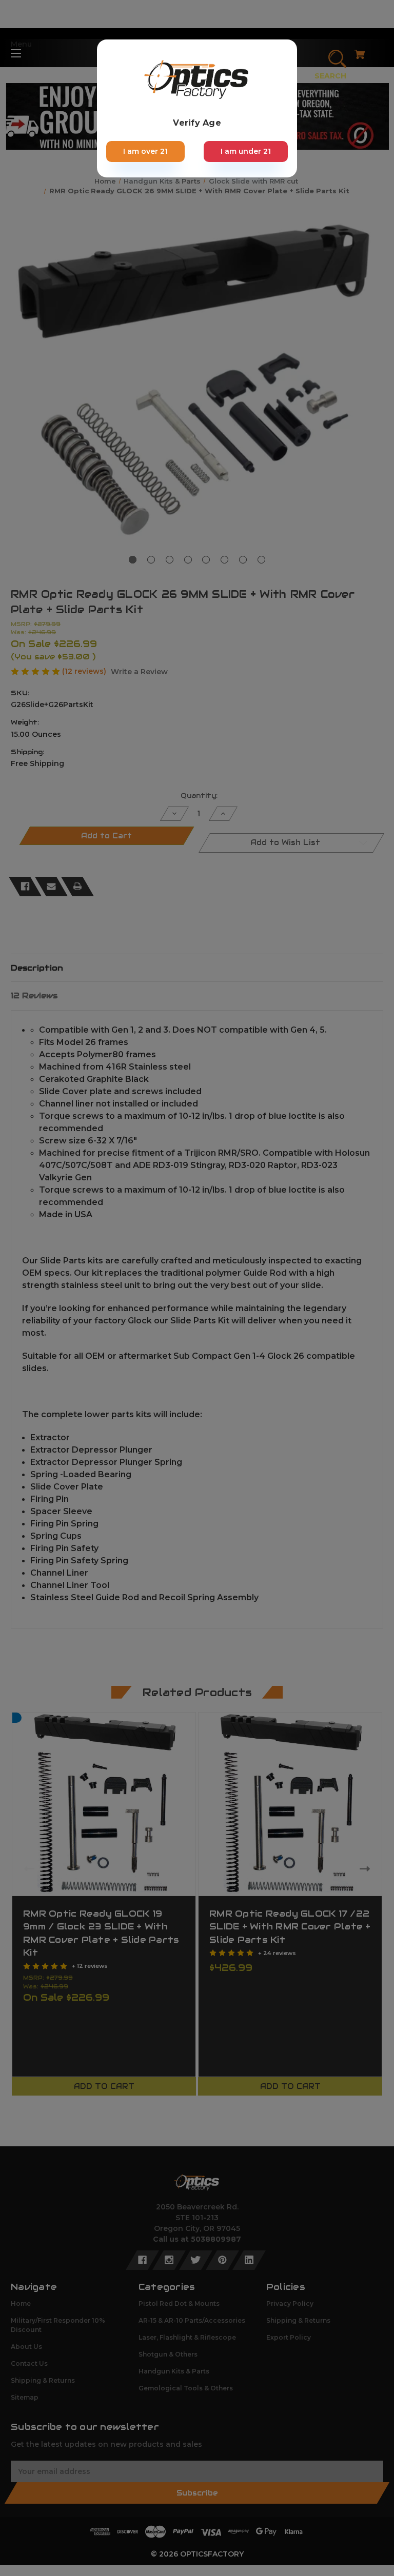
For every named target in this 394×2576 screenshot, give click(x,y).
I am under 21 (246, 151)
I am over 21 (145, 151)
